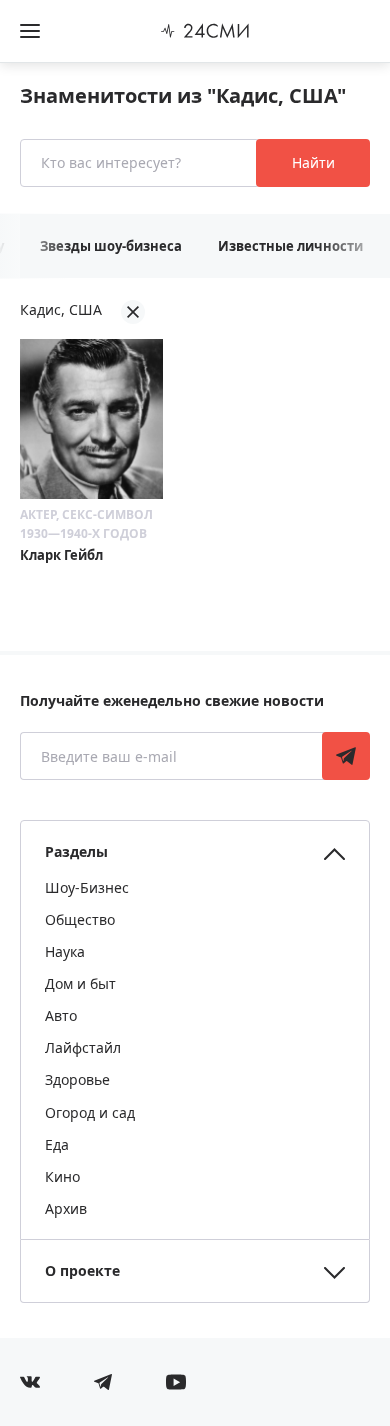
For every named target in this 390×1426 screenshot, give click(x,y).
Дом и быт (80, 983)
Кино (62, 1176)
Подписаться (346, 756)
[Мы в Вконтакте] (30, 1382)
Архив (66, 1208)
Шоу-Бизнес (87, 887)
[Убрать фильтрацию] (133, 312)
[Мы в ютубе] (176, 1382)
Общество (80, 919)
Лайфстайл (83, 1047)
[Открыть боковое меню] (30, 31)
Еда (57, 1144)
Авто (61, 1015)
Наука (65, 951)
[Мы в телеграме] (103, 1382)
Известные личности (290, 246)
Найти (313, 162)
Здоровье (77, 1079)
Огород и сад (90, 1112)
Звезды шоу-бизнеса (111, 246)
